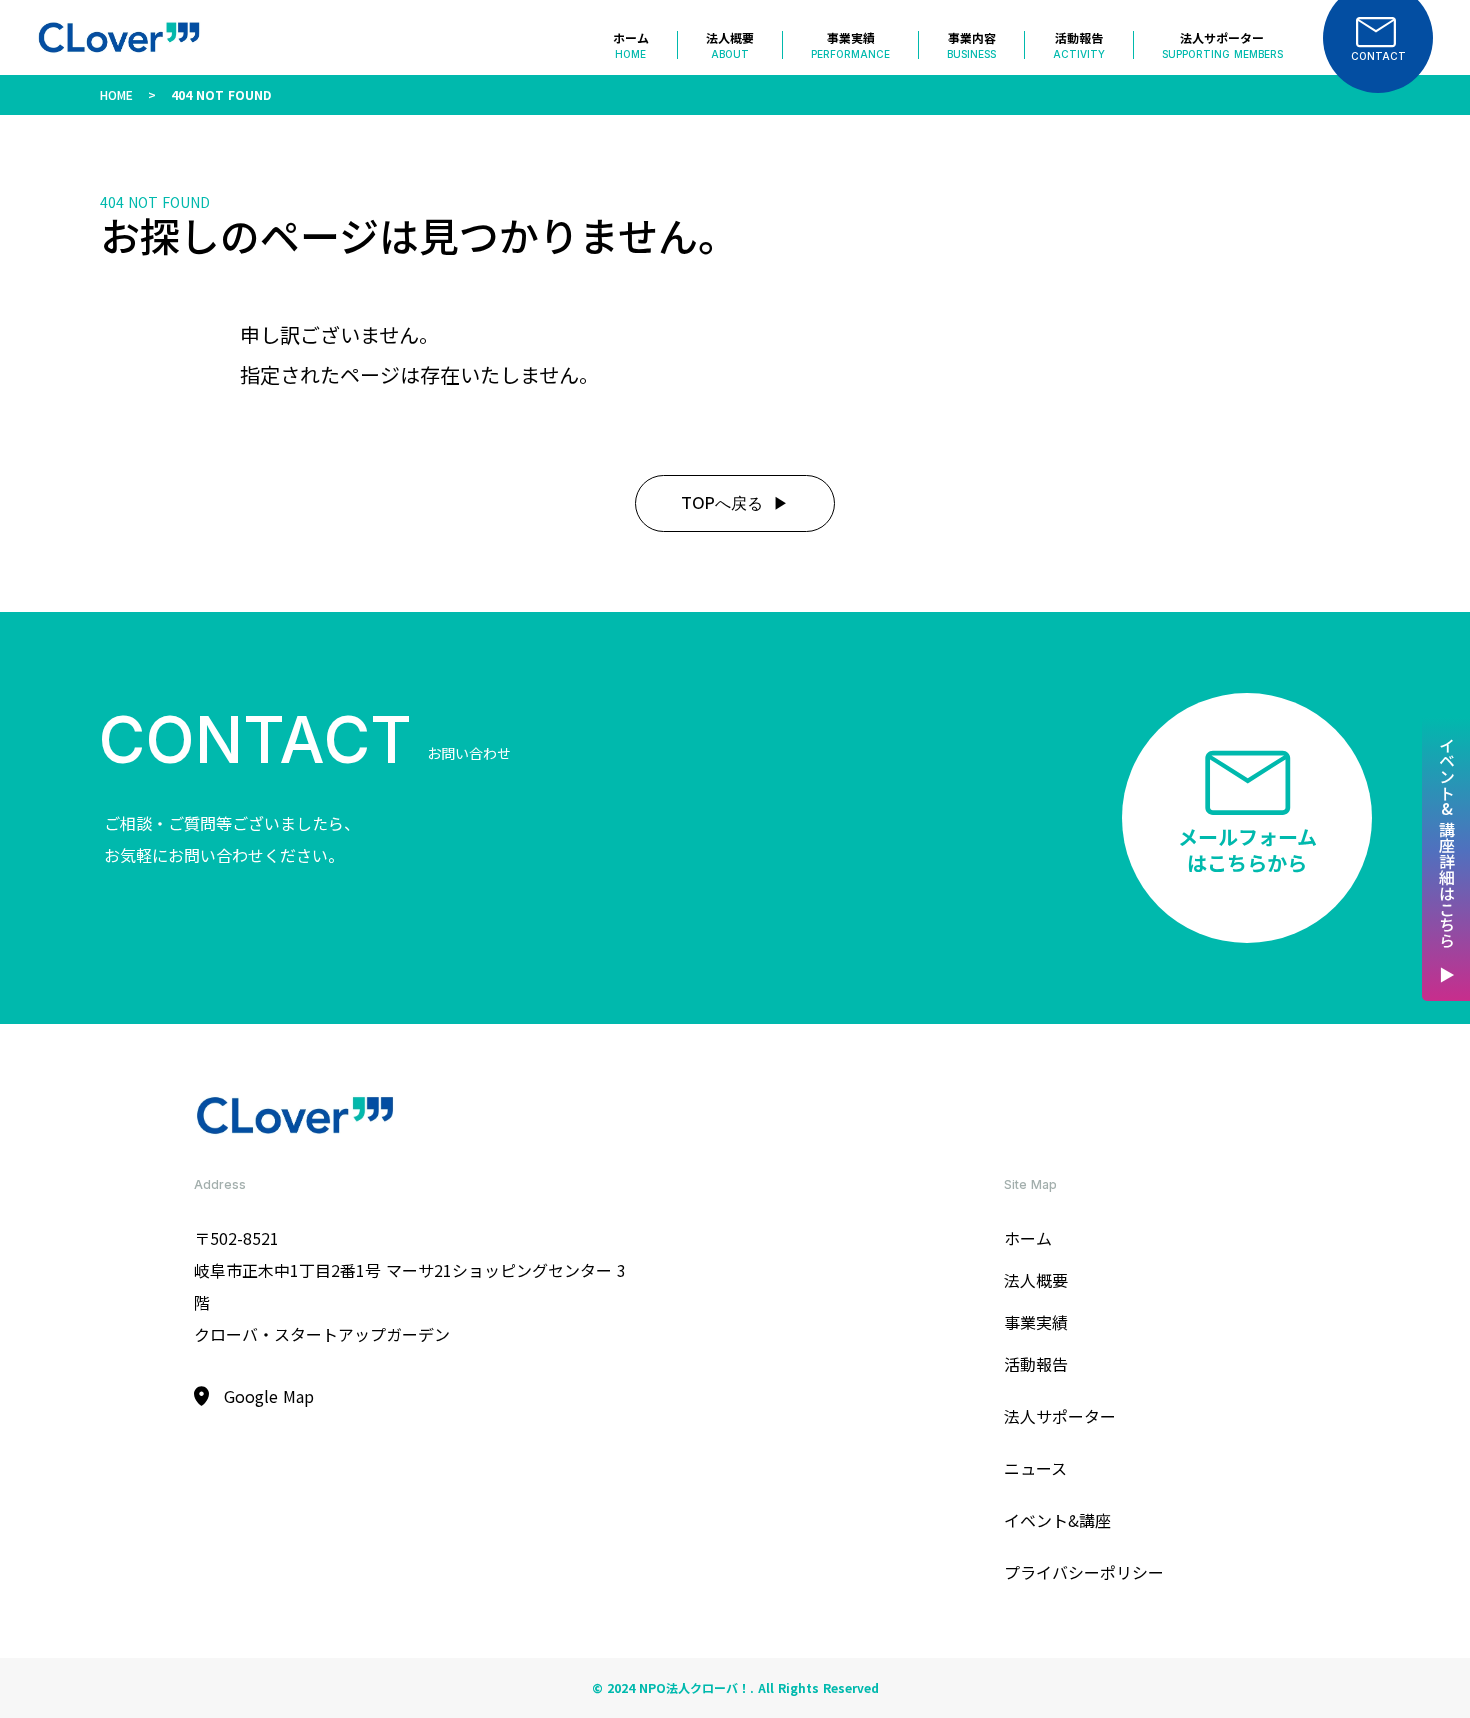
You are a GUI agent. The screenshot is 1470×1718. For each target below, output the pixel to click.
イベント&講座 (1057, 1520)
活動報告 (1036, 1364)
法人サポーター (1060, 1416)
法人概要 (1036, 1280)
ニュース (1035, 1468)
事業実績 (1036, 1322)
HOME (116, 94)
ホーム (1028, 1238)
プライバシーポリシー (1084, 1572)
